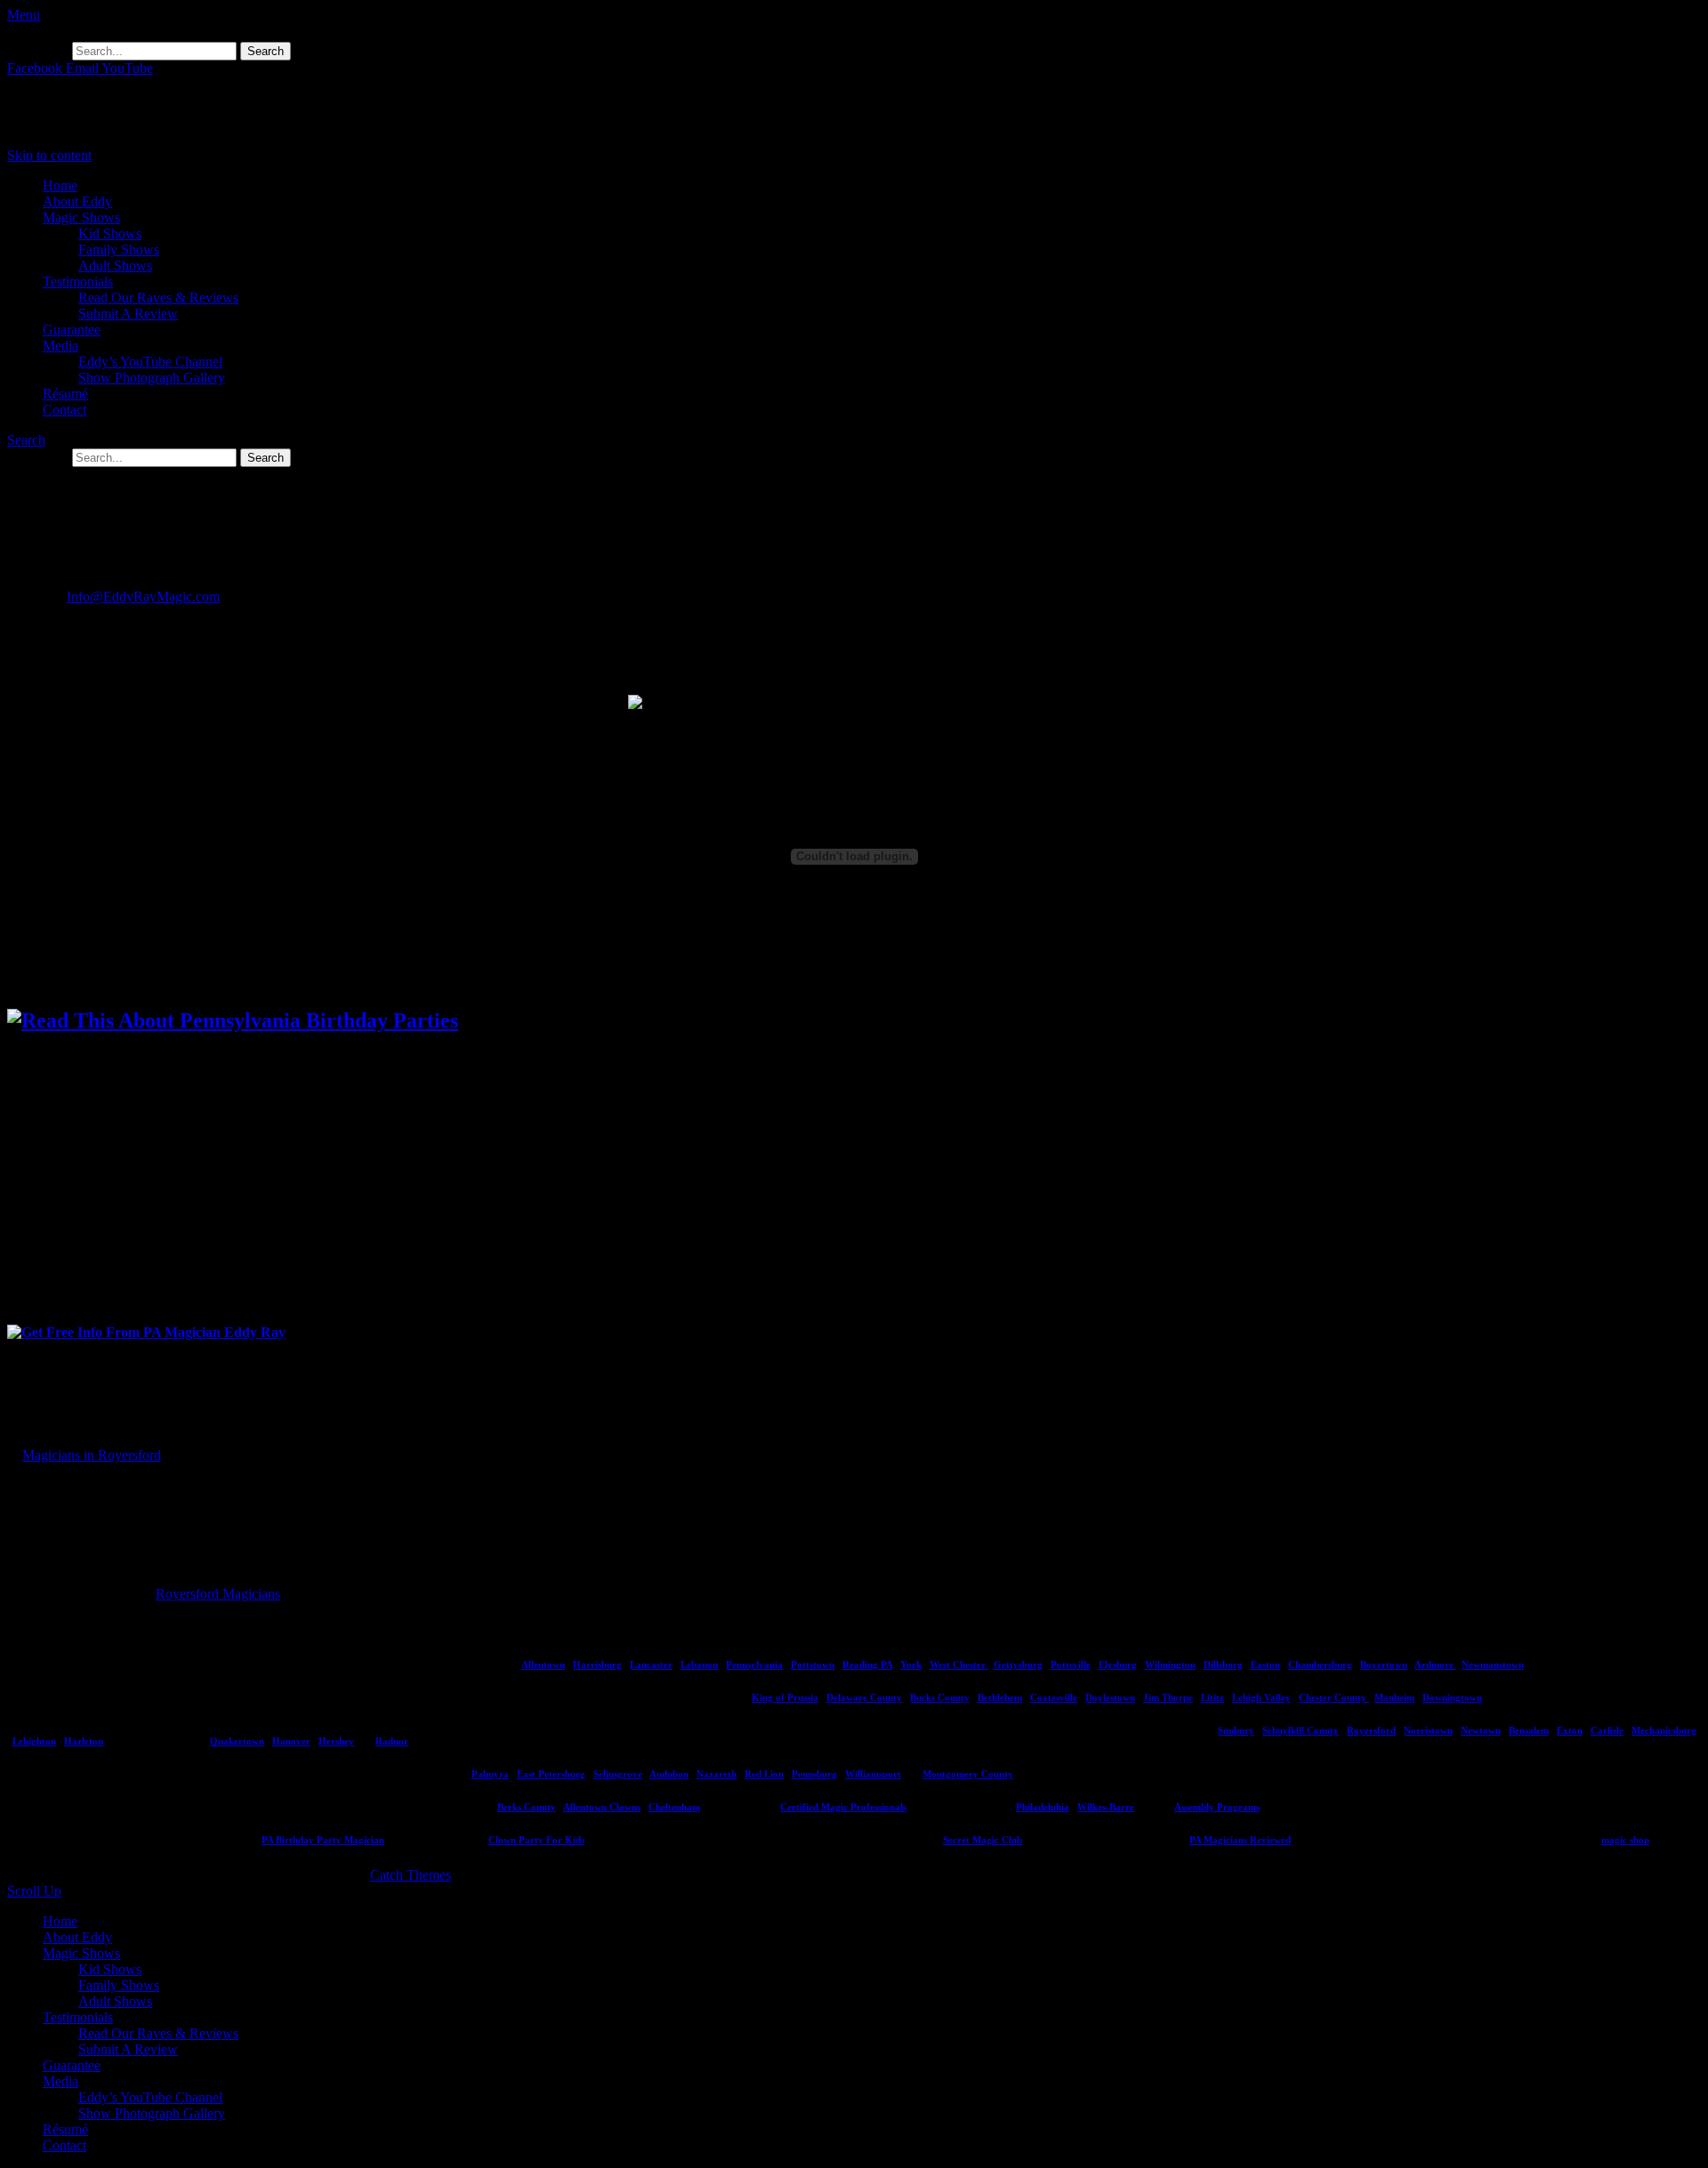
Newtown (1481, 1730)
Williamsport (873, 1774)
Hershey (336, 1741)
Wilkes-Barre (1106, 1807)
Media (60, 346)
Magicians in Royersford (92, 1455)
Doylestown (1110, 1697)
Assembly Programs (1217, 1807)
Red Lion (764, 1774)
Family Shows (119, 250)
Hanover (291, 1741)
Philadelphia (1043, 1807)
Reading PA (867, 1664)
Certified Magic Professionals (843, 1807)
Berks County (527, 1807)
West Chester (959, 1664)
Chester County (1334, 1697)
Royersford (1371, 1730)
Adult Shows (115, 266)
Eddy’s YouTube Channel (150, 362)
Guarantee (72, 330)
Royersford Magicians (218, 1594)
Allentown (543, 1664)
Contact (64, 410)
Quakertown (237, 1741)
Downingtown (1452, 1697)
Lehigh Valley (1261, 1697)
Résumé (65, 394)
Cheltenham (674, 1807)
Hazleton (84, 1741)
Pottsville (1071, 1664)
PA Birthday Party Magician (323, 1840)
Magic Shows (81, 218)
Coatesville (1054, 1697)
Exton (1570, 1730)
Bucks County (940, 1697)
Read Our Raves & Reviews (158, 298)
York (911, 1664)
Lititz (1213, 1697)
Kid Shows (110, 234)
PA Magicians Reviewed (1240, 1840)
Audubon (669, 1774)
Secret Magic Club (983, 1840)
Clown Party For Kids (536, 1840)
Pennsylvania (754, 1664)
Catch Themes (411, 1875)
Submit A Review (128, 314)
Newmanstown (1493, 1664)
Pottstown (813, 1664)
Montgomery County (968, 1774)
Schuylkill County (1301, 1730)
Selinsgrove (618, 1774)
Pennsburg (814, 1774)
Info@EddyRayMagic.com (143, 596)
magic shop (1625, 1840)
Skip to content (49, 155)
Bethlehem (1000, 1697)
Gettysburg (1018, 1664)
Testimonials (78, 282)
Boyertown (1384, 1664)
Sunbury (1236, 1730)
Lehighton (34, 1741)
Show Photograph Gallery (152, 378)
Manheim (1394, 1697)
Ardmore (1435, 1664)
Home (60, 185)
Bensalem (1529, 1730)
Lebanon (699, 1664)
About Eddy (77, 201)
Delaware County (864, 1697)
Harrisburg (597, 1664)
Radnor (392, 1741)
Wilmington (1170, 1664)
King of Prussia (785, 1697)
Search (26, 440)
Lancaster (651, 1664)
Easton (1265, 1664)
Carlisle (1607, 1730)
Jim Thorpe (1168, 1697)
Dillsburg (1223, 1664)
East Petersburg (551, 1774)
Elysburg (1118, 1664)
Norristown (1428, 1730)
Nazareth (717, 1774)
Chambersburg (1320, 1664)
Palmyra (490, 1774)
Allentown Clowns (602, 1807)
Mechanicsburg (1664, 1730)
